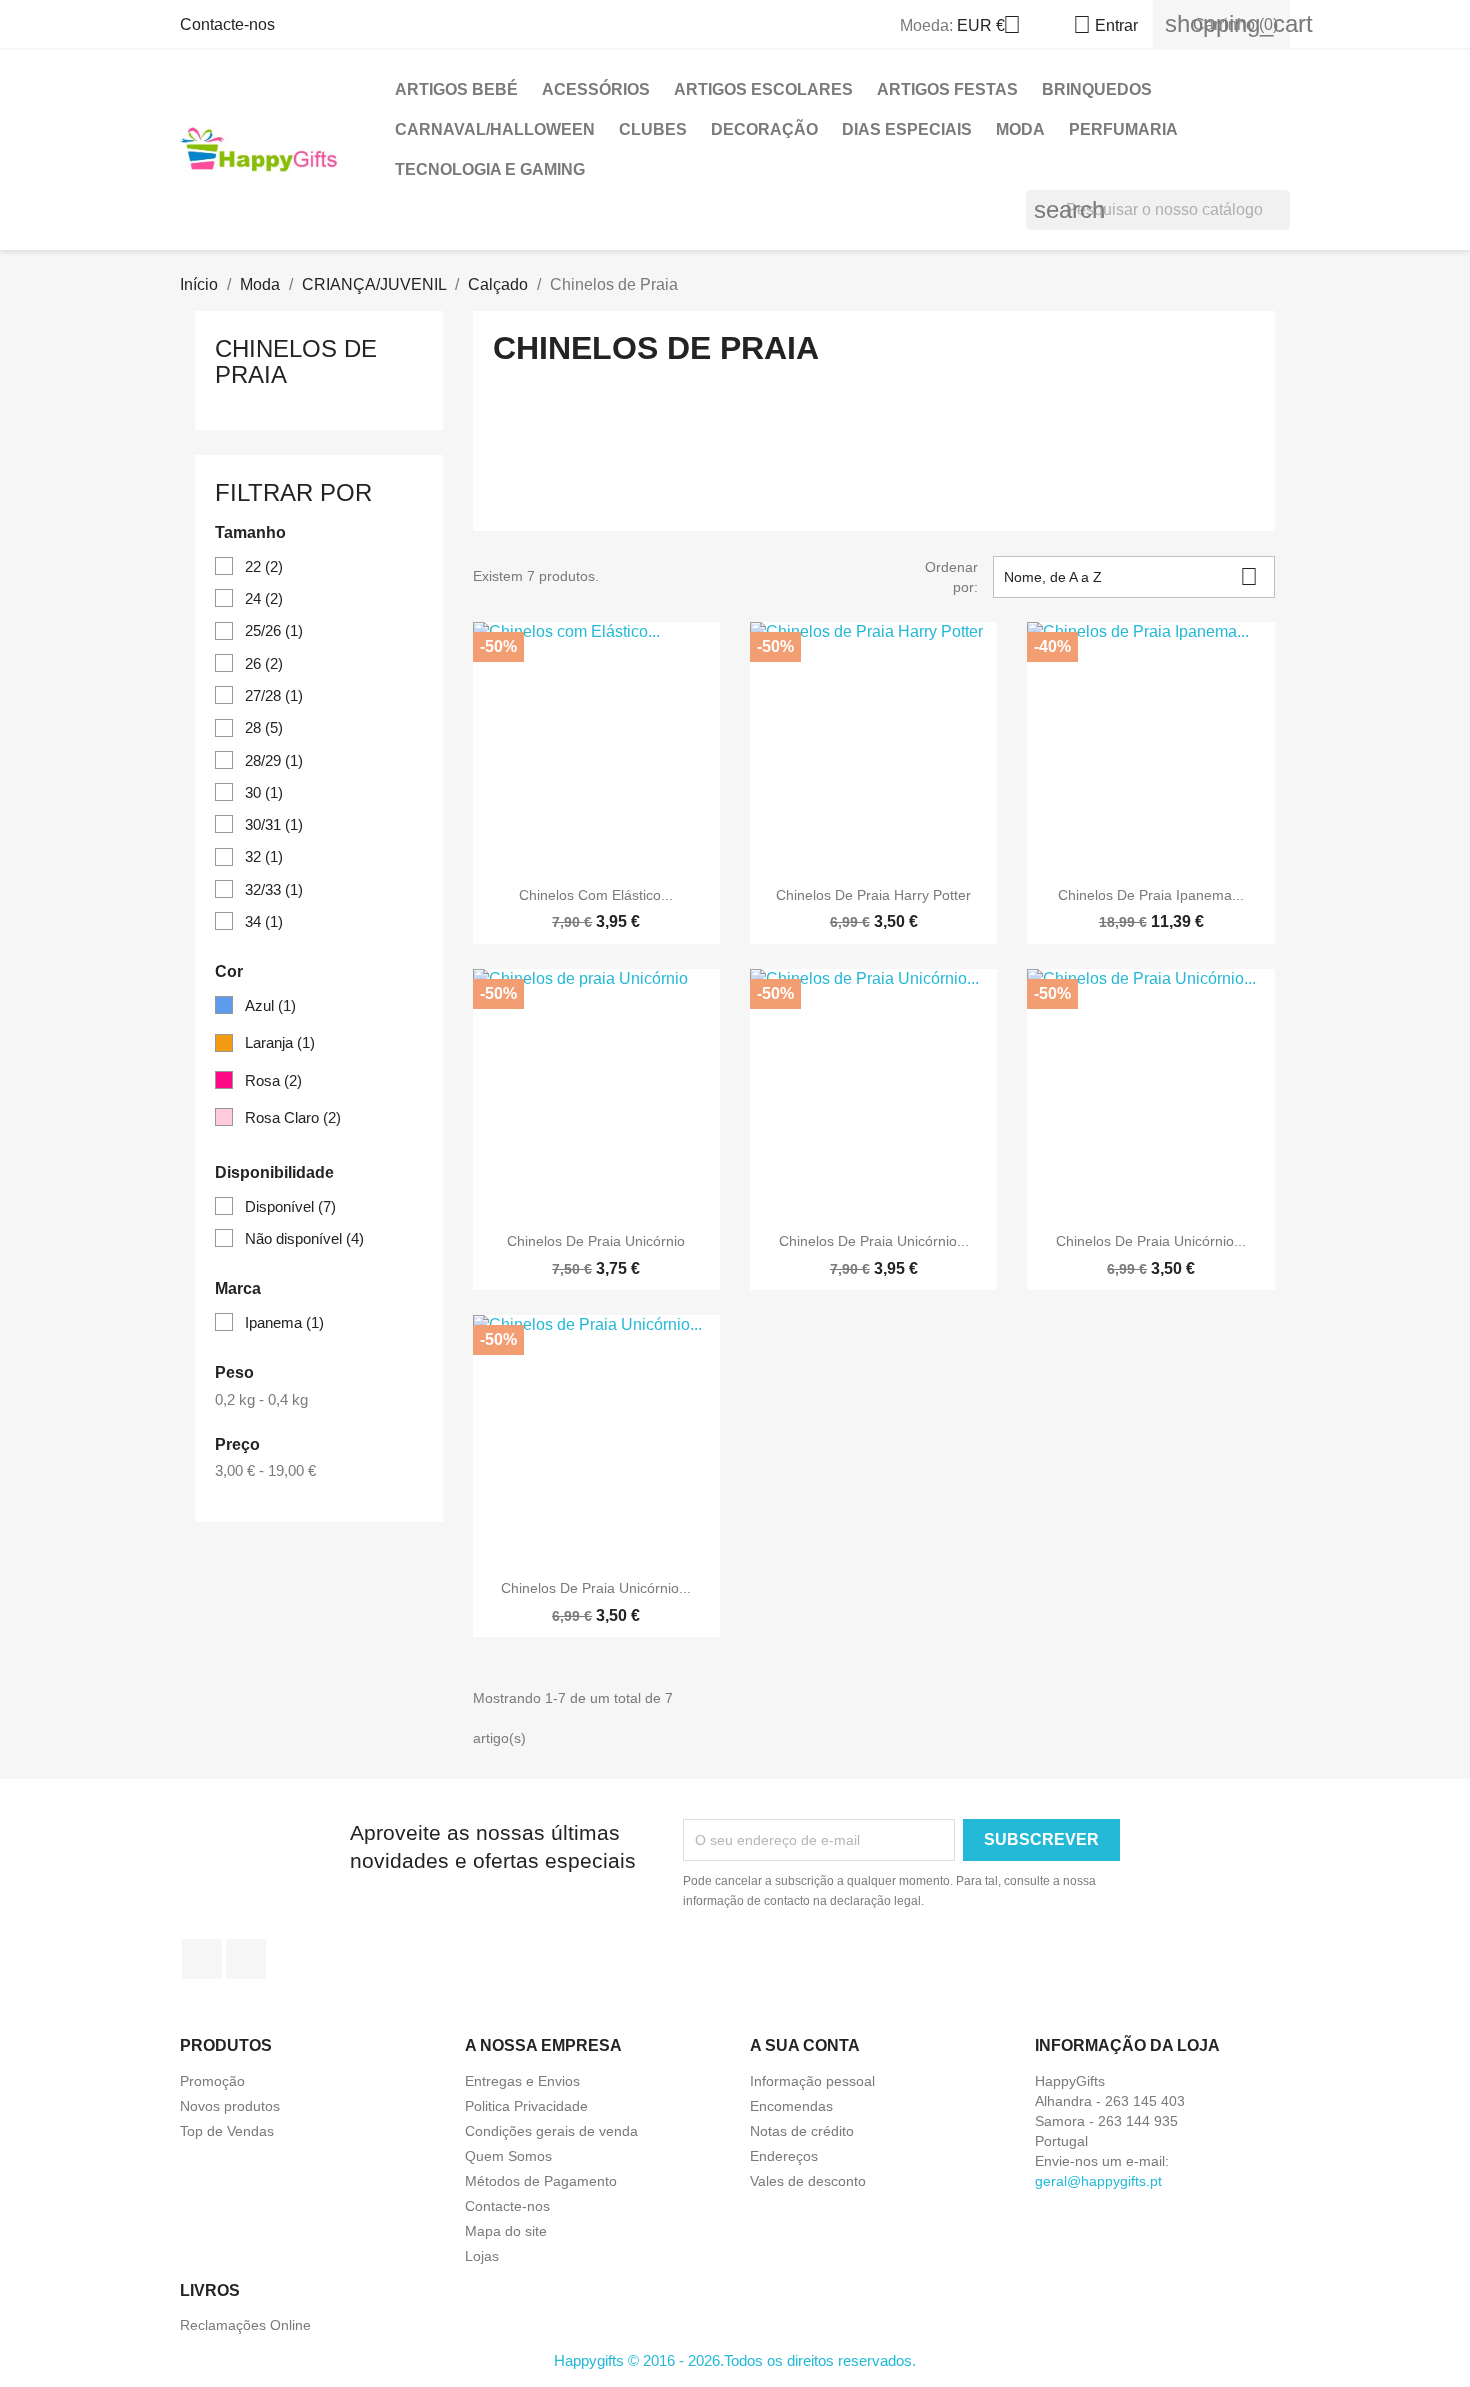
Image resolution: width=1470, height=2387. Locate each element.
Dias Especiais (907, 129)
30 (264, 792)
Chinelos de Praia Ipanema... (1151, 895)
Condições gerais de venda (551, 2131)
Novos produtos (230, 2106)
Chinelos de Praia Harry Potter (873, 895)
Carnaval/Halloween (495, 129)
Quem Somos (508, 2156)
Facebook (202, 1959)
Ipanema (284, 1322)
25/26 (274, 630)
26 (264, 663)
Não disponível (304, 1238)
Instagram (246, 1959)
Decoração (764, 129)
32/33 (274, 889)
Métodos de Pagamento (541, 2181)
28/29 (274, 760)
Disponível (290, 1206)
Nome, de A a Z (1131, 576)
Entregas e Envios (522, 2081)
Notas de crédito (802, 2131)
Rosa (273, 1080)
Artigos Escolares (763, 89)
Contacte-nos (227, 24)
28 (264, 727)
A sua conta (805, 2045)
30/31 (274, 824)
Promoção (212, 2081)
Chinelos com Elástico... (596, 895)
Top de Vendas (227, 2131)
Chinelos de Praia (296, 361)
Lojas (482, 2256)
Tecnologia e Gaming (490, 169)
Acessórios (596, 89)
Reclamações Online (245, 2325)
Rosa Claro (293, 1117)
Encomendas (791, 2106)
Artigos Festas (947, 89)
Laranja (280, 1042)
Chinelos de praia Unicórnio (596, 1241)
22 (264, 566)
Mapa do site (506, 2231)
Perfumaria (1123, 129)
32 (264, 856)
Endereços (784, 2156)
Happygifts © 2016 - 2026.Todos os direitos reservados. (735, 2360)
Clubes (653, 129)
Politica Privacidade (526, 2106)
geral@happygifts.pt (1098, 2181)
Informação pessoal (812, 2081)
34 (264, 921)
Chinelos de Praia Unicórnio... (874, 1241)
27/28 (274, 695)
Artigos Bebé (456, 89)
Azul (270, 1005)
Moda (1020, 129)
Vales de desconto (808, 2181)
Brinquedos (1097, 89)
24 (264, 598)
